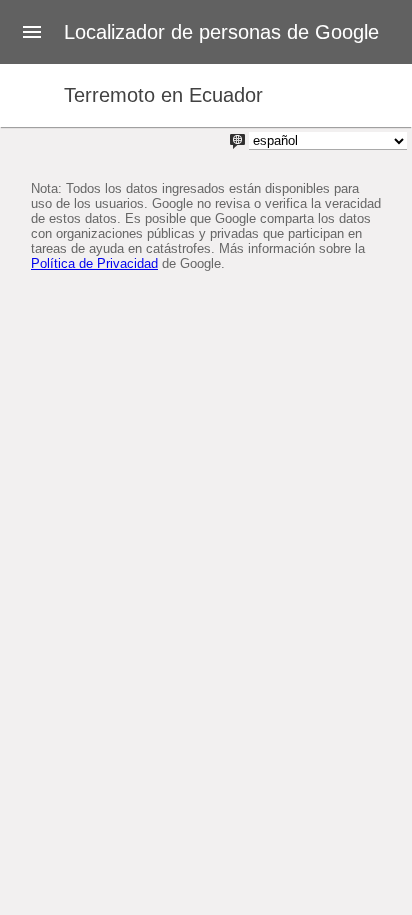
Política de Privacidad (94, 263)
